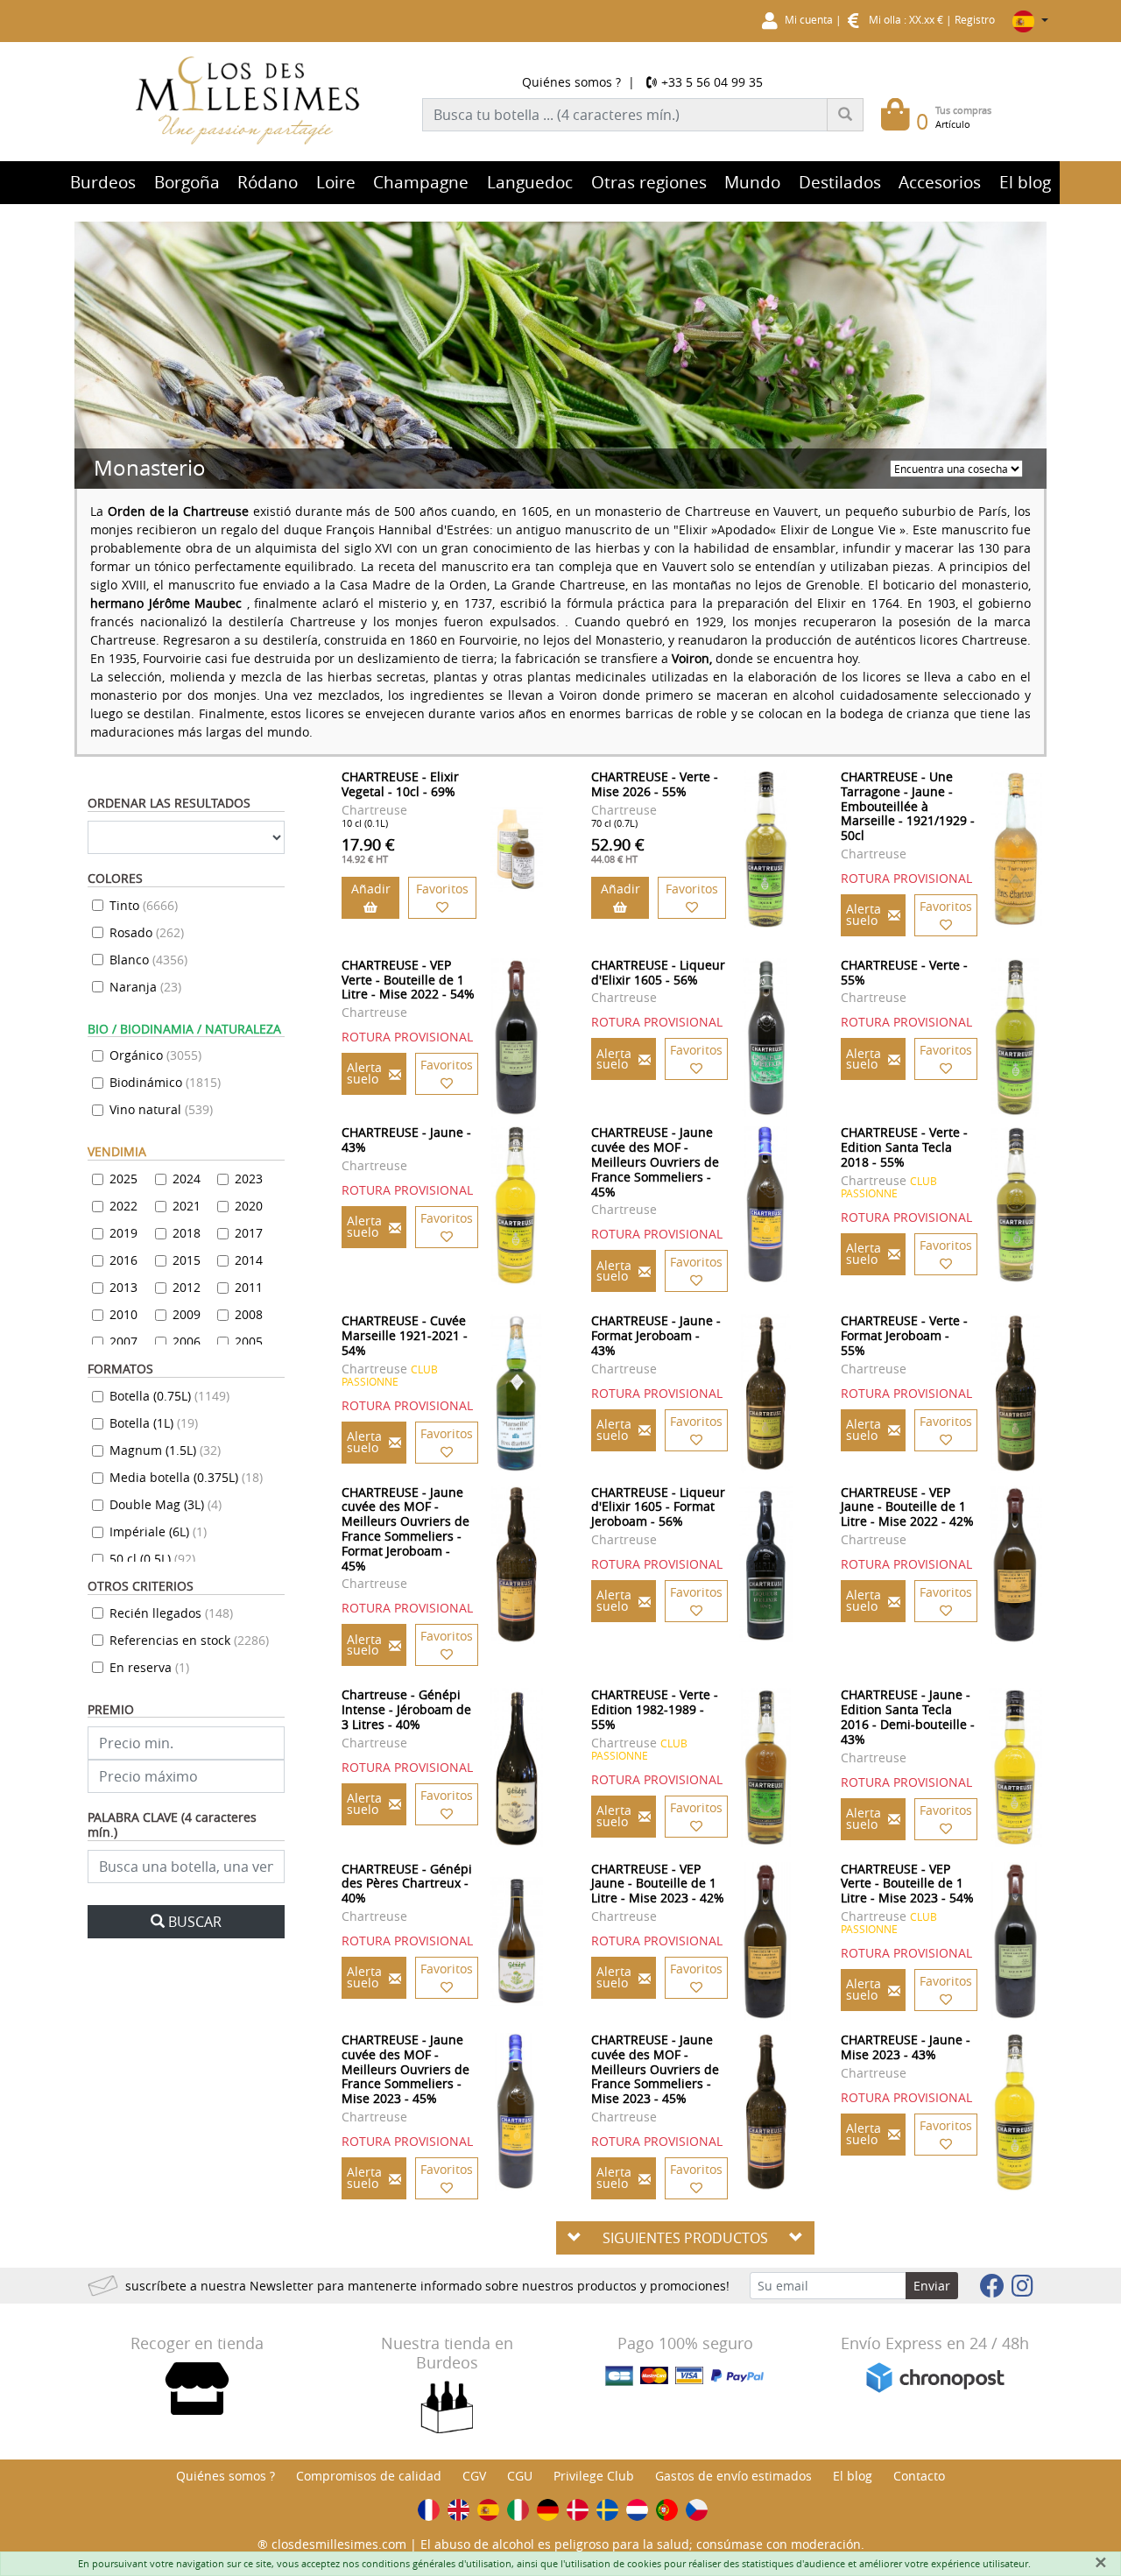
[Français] (429, 2510)
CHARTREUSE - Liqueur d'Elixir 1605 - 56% (658, 972)
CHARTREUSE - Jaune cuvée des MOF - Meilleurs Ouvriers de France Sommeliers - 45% (655, 1161)
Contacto (919, 2476)
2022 (123, 1206)
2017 (249, 1233)
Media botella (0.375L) (186, 1477)
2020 (249, 1206)
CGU (520, 2476)
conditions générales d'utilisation (437, 2563)
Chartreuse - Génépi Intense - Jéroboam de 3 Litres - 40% (406, 1709)
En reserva (149, 1667)
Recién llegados (171, 1613)
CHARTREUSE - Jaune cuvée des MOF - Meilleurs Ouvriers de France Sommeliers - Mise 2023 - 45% (405, 2069)
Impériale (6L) (158, 1531)
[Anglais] (458, 2510)
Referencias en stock (189, 1640)
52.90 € (618, 850)
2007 (123, 1341)
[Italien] (518, 2510)
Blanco (148, 960)
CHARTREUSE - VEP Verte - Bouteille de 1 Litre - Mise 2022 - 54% (408, 980)
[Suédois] (607, 2510)
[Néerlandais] (637, 2510)
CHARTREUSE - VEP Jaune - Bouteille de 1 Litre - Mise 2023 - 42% (658, 1884)
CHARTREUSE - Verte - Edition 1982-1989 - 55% (655, 1709)
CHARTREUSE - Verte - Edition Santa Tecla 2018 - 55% (904, 1147)
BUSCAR (195, 1922)
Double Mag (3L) (166, 1504)
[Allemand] (548, 2510)
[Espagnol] (488, 2510)
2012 (187, 1287)
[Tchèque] (697, 2510)
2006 (187, 1341)
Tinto (144, 905)
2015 (187, 1260)
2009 (187, 1314)
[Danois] (578, 2510)
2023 (249, 1179)
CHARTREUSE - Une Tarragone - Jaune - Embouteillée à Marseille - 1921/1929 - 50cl (908, 806)
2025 (123, 1179)
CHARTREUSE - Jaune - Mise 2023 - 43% (906, 2047)
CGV (474, 2476)
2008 (249, 1314)
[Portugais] (667, 2510)
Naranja (145, 987)
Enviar (932, 2286)
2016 (123, 1260)
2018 (187, 1233)
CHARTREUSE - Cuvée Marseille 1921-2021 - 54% (405, 1335)
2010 (123, 1314)
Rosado (147, 932)
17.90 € (368, 850)
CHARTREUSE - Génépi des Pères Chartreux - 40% (407, 1884)
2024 (187, 1179)
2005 (249, 1341)
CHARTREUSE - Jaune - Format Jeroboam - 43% (656, 1335)
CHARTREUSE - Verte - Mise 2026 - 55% (655, 784)
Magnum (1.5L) (165, 1450)
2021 (187, 1206)
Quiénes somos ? (571, 82)
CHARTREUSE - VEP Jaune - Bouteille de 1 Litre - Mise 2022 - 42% (907, 1507)
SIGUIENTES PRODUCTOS (685, 2238)
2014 (249, 1260)
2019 (123, 1233)
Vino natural (161, 1109)
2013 (123, 1287)
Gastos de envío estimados (733, 2476)
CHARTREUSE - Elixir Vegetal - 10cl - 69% (400, 784)
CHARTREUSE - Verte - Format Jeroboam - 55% (904, 1335)
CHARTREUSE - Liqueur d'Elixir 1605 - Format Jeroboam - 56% (658, 1507)
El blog (853, 2476)
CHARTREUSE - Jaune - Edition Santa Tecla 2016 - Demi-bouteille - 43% (908, 1716)
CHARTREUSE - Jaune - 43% (406, 1140)
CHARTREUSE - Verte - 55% (904, 972)
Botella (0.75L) (169, 1396)
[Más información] (516, 849)
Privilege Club (594, 2476)
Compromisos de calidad (369, 2476)
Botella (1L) (154, 1423)
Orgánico (155, 1055)
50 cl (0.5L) (152, 1559)
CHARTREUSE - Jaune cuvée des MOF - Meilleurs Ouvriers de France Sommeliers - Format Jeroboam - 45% (405, 1529)
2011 (249, 1287)
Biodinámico (165, 1082)
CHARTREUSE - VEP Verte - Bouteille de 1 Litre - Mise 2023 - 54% (907, 1884)
